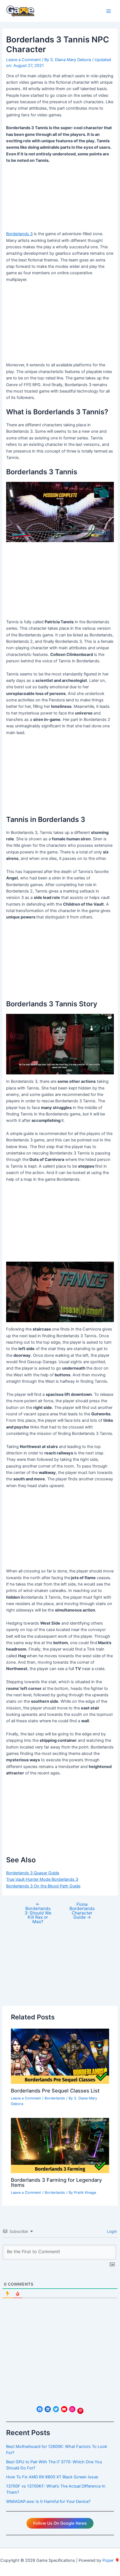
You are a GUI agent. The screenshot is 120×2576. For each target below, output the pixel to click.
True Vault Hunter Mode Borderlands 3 (42, 1879)
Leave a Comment (23, 60)
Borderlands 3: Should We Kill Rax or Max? (38, 1913)
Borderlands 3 (19, 234)
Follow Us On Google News (60, 2523)
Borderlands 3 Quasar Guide (33, 1873)
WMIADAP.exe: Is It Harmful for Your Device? (48, 2502)
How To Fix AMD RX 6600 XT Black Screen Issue (52, 2477)
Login (111, 2231)
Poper (108, 2560)
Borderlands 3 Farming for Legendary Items (56, 2182)
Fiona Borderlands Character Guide (82, 1911)
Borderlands (55, 2098)
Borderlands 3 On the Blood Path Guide (43, 1886)
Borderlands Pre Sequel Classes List (55, 2091)
